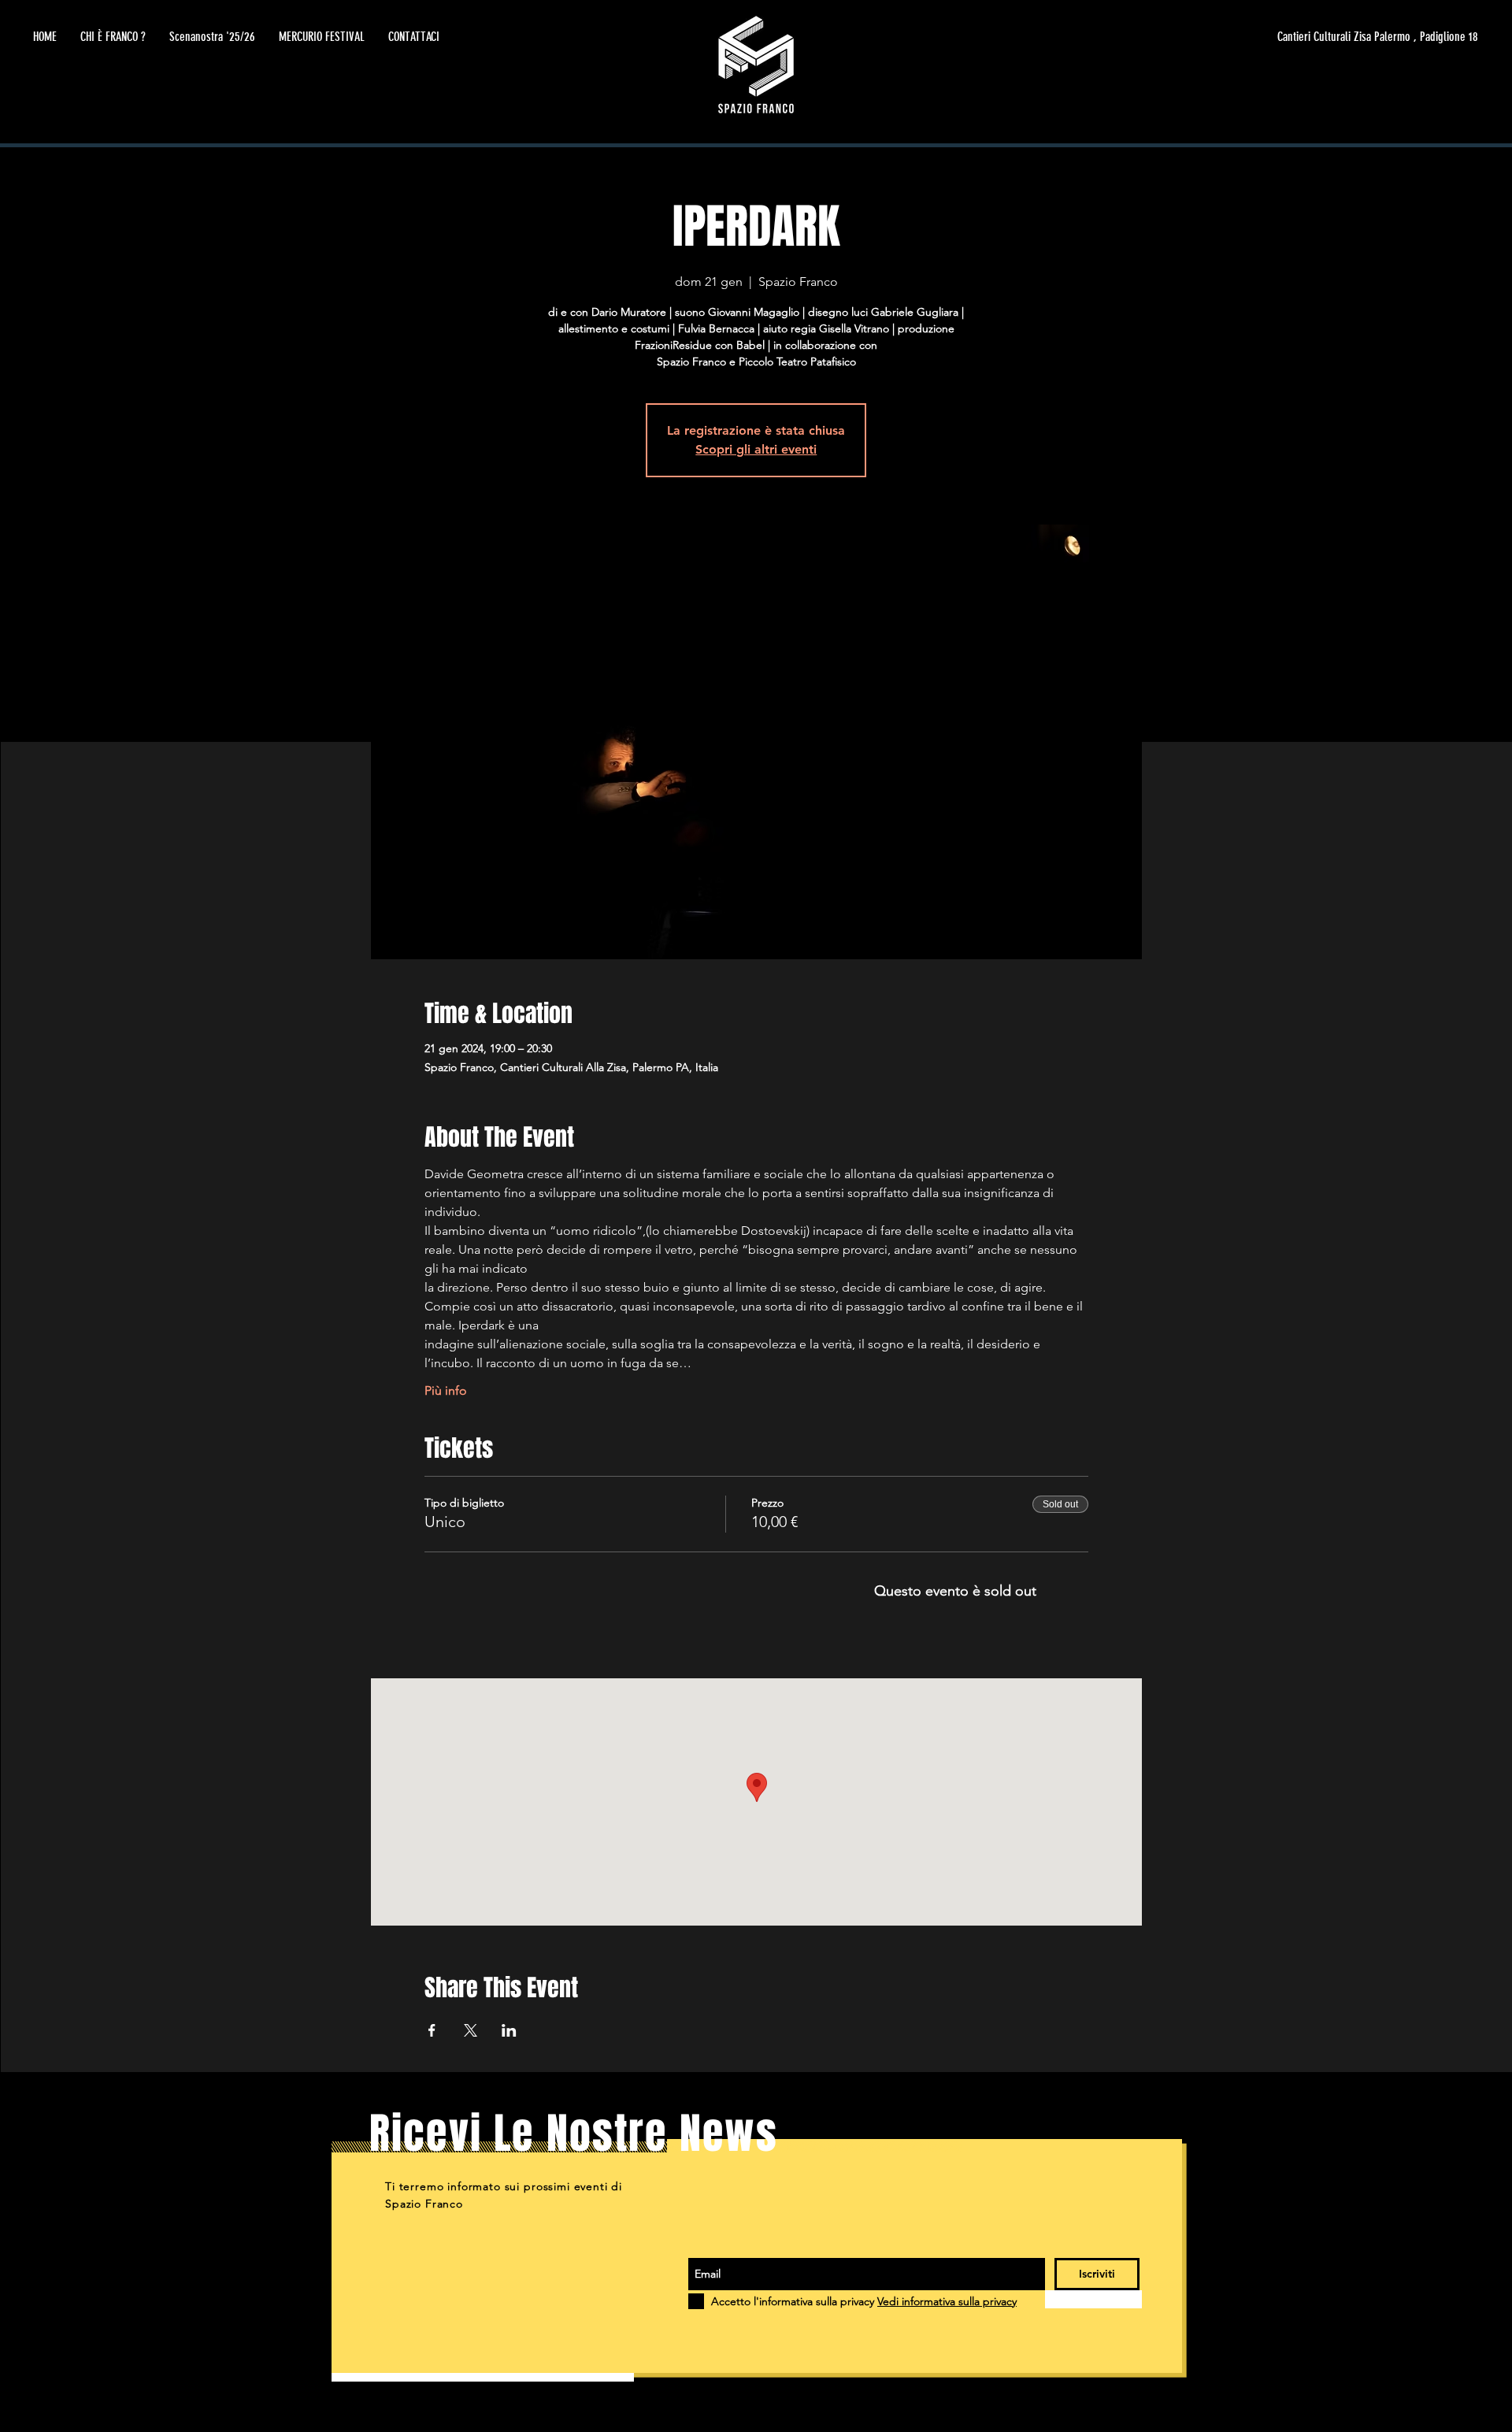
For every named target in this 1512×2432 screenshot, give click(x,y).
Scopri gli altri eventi (756, 449)
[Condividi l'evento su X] (471, 2030)
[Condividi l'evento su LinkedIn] (509, 2030)
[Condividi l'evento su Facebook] (432, 2030)
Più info (446, 1390)
